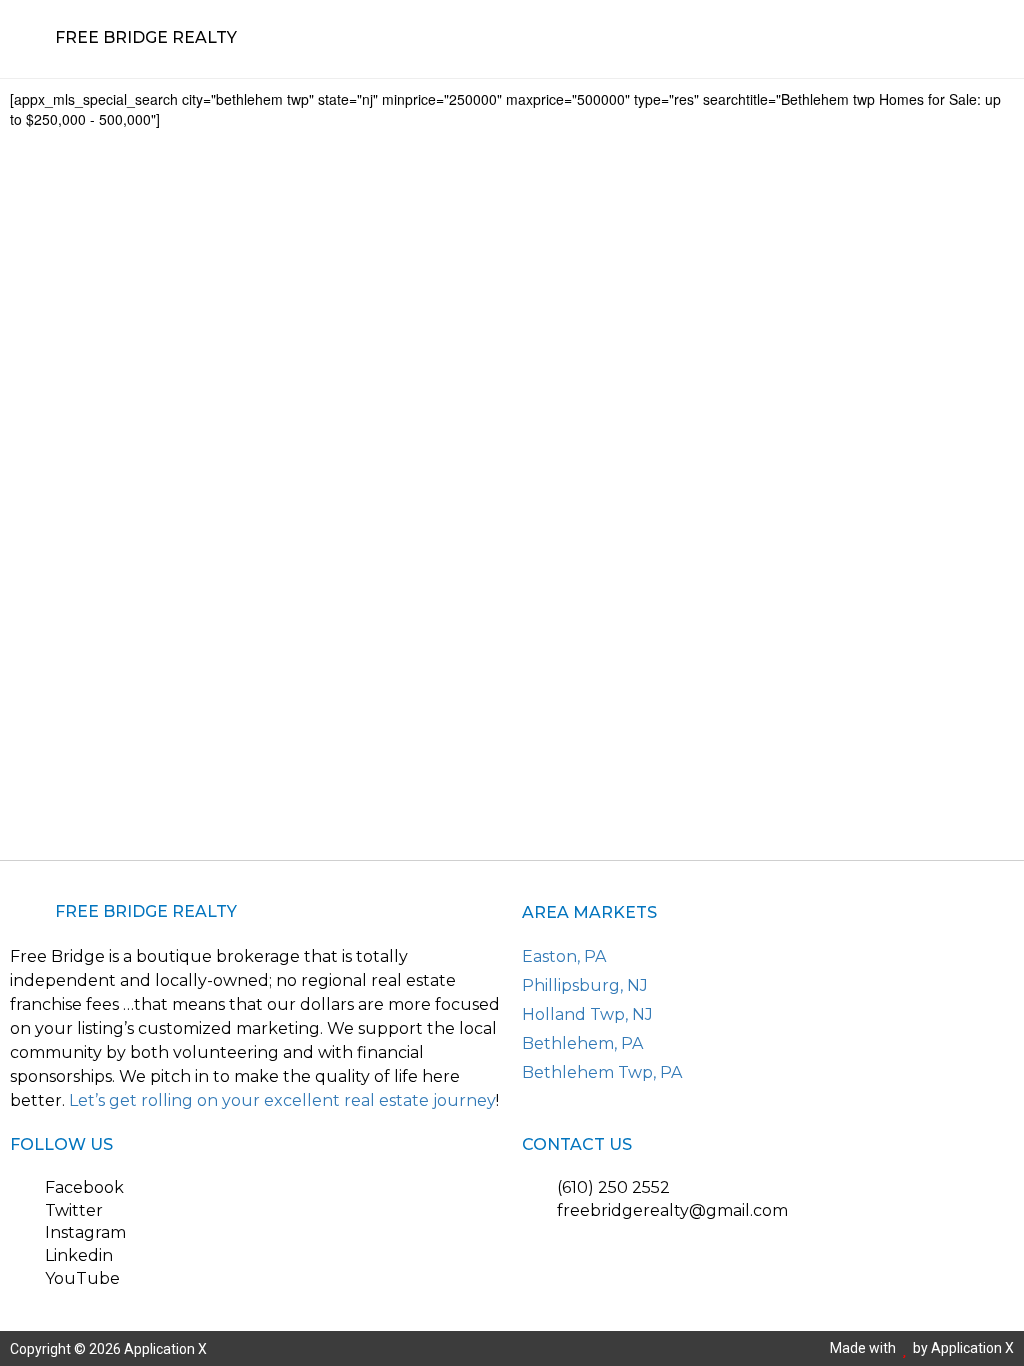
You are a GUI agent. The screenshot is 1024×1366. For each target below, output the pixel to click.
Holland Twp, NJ (587, 1014)
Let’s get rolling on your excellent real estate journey (282, 1100)
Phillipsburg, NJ (585, 985)
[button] (948, 39)
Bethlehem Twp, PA (602, 1072)
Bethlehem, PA (582, 1043)
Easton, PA (564, 956)
